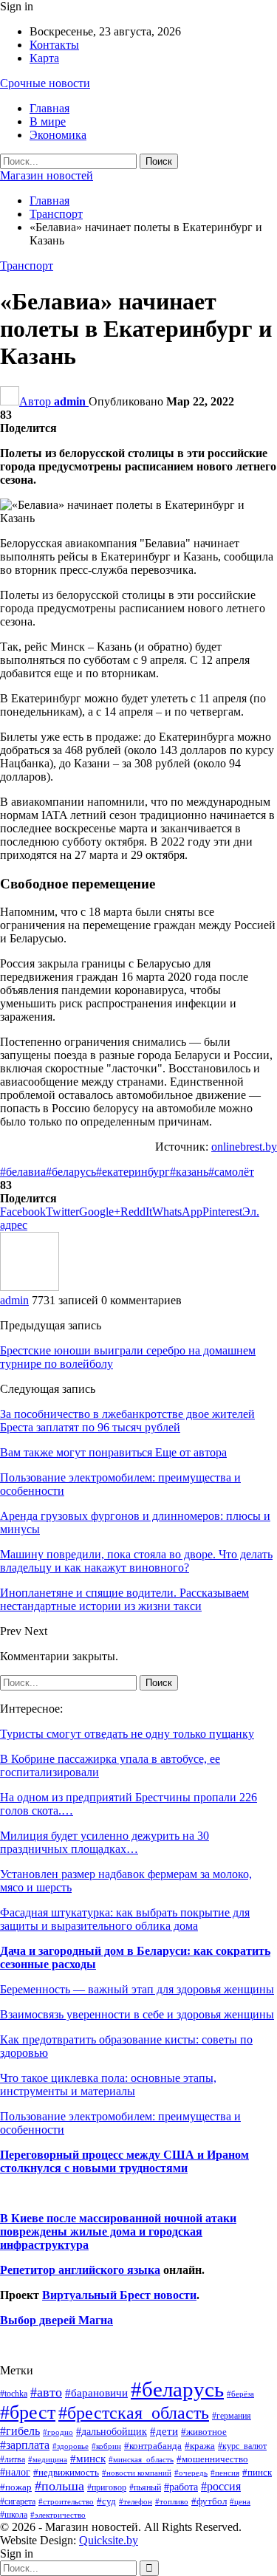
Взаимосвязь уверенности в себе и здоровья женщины (137, 2014)
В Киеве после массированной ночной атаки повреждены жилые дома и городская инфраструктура (118, 2231)
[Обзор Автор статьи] (30, 1287)
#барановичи (96, 2393)
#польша (59, 2486)
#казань (189, 1172)
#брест (28, 2412)
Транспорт (27, 266)
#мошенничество (212, 2459)
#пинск (257, 2473)
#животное (204, 2432)
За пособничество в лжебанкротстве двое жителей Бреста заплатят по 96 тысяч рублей (127, 1421)
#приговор (107, 2487)
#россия (221, 2486)
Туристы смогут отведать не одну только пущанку (127, 1734)
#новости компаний (137, 2473)
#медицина (48, 2459)
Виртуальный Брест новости (119, 2295)
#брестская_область (134, 2412)
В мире (48, 121)
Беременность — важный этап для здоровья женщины (137, 1989)
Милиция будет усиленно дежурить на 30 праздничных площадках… (105, 1842)
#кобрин (106, 2446)
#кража (200, 2446)
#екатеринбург (133, 1172)
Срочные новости (45, 83)
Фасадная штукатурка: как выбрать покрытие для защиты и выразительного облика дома (125, 1919)
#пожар (16, 2487)
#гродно (58, 2432)
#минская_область (141, 2459)
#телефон (136, 2502)
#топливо (172, 2501)
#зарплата (25, 2445)
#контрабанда (153, 2446)
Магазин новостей (47, 175)
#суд (106, 2501)
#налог (15, 2472)
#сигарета (18, 2501)
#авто (46, 2392)
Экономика (58, 135)
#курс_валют (242, 2446)
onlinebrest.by (244, 1147)
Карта (44, 58)
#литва (13, 2459)
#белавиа (23, 1172)
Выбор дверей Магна (57, 2320)
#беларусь (71, 1172)
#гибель (20, 2431)
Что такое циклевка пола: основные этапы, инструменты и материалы (108, 2085)
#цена (240, 2501)
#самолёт (231, 1172)
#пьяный (145, 2488)
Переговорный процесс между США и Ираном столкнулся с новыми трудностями (124, 2161)
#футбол (209, 2501)
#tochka (14, 2394)
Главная (49, 108)
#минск (88, 2458)
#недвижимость (66, 2472)
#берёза (240, 2394)
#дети (164, 2431)
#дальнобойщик (112, 2431)
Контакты (54, 45)
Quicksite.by (109, 2540)
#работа (181, 2487)
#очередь (191, 2473)
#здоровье (71, 2446)
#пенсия (225, 2473)
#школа (14, 2515)
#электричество (58, 2515)
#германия (232, 2416)
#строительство (66, 2502)
